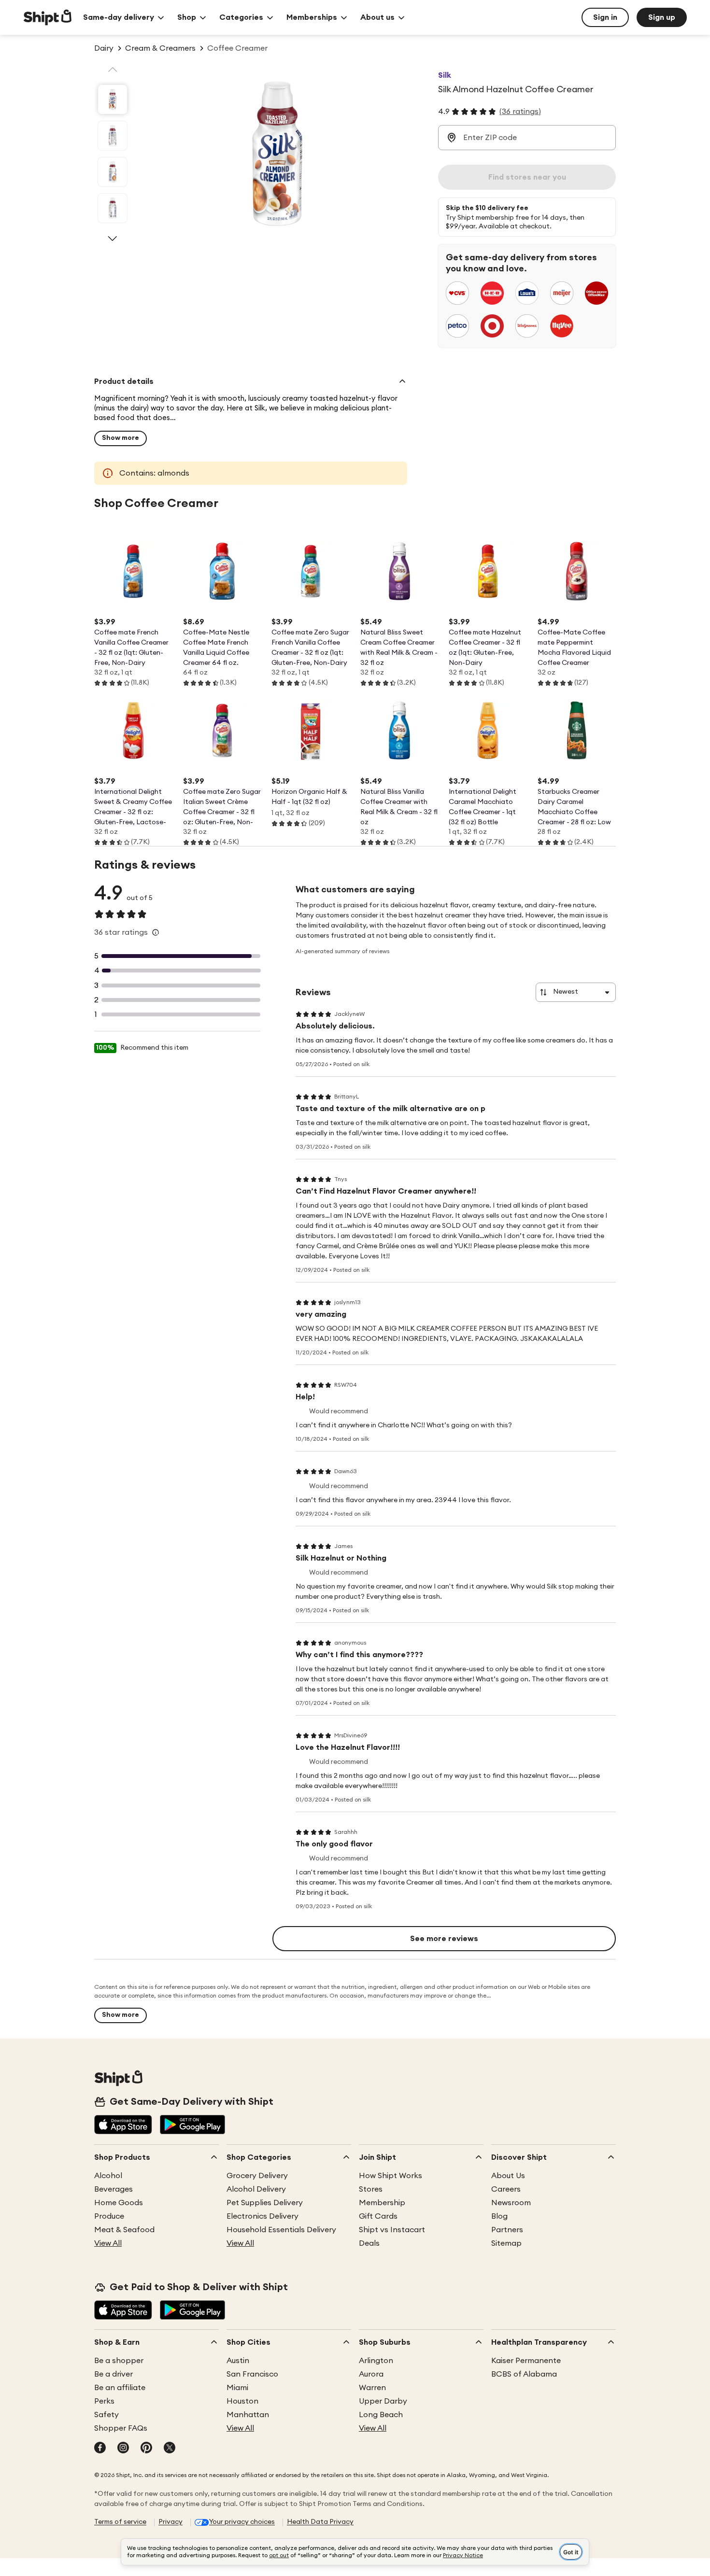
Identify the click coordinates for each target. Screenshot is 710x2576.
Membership (382, 2203)
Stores (371, 2189)
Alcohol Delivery (256, 2189)
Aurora (371, 2374)
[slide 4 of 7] (113, 208)
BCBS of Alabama (524, 2374)
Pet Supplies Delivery (265, 2203)
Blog (499, 2216)
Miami (237, 2388)
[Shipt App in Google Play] (192, 2126)
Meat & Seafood (124, 2230)
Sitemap (506, 2243)
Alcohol (108, 2176)
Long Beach (381, 2415)
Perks (104, 2401)
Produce (109, 2216)
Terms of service (120, 2522)
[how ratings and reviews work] (156, 932)
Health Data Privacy (320, 2522)
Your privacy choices (242, 2522)
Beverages (114, 2189)
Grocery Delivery (257, 2176)
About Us (508, 2176)
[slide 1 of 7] (113, 99)
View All (108, 2243)
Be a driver (114, 2374)
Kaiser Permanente (526, 2361)
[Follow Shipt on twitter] (170, 2449)
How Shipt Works (390, 2176)
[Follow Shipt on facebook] (100, 2449)
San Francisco (252, 2374)
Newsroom (511, 2203)
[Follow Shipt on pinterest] (146, 2449)
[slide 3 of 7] (113, 172)
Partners (507, 2230)
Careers (506, 2189)
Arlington (376, 2361)
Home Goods (119, 2203)
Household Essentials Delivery (281, 2230)
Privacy (170, 2522)
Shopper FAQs (121, 2428)
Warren (372, 2388)
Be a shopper (119, 2361)
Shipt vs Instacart (392, 2230)
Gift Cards (378, 2216)
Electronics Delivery (263, 2216)
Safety (106, 2415)
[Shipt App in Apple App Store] (123, 2126)
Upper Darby (383, 2401)
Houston (242, 2401)
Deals (369, 2243)
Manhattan (248, 2415)
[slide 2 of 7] (113, 136)
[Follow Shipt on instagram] (123, 2449)
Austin (238, 2361)
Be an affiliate (120, 2388)
